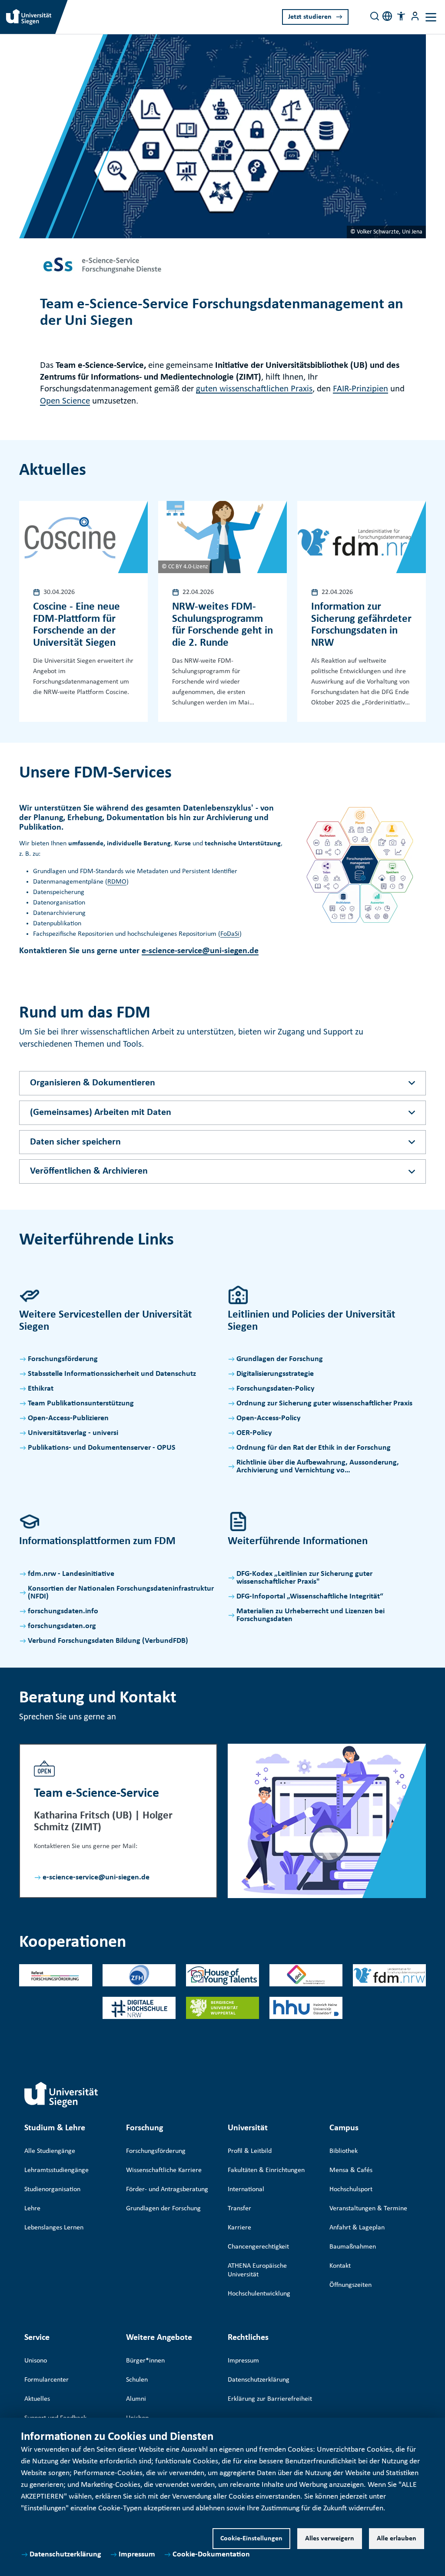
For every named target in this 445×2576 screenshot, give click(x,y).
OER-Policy (254, 1433)
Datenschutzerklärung (65, 2554)
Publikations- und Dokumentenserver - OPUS (102, 1448)
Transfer (239, 2209)
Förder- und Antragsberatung (167, 2189)
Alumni (136, 2399)
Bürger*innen (145, 2361)
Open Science (65, 401)
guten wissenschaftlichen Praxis (254, 389)
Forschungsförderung (63, 1359)
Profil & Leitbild (250, 2151)
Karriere (239, 2228)
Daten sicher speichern (75, 1142)
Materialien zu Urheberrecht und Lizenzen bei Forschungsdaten (311, 1615)
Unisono (36, 2361)
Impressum (137, 2554)
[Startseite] (61, 2095)
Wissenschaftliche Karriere (164, 2170)
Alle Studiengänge (50, 2151)
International (246, 2189)
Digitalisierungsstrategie (275, 1374)
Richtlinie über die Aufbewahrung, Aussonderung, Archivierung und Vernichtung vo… (318, 1467)
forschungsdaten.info (63, 1611)
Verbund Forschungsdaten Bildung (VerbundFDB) (108, 1641)
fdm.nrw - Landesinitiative (71, 1574)
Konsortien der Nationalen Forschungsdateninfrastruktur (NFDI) (121, 1593)
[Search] (375, 16)
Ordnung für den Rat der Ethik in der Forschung (314, 1448)
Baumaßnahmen (353, 2247)
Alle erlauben (397, 2539)
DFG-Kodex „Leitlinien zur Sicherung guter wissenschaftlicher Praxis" (304, 1578)
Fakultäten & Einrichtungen (266, 2170)
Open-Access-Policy (269, 1418)
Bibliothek (344, 2151)
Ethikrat (41, 1389)
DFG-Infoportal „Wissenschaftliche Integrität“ (310, 1597)
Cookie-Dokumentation (211, 2554)
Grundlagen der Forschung (280, 1359)
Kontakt (340, 2266)
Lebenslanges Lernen (54, 2228)
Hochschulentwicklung (259, 2294)
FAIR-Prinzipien (360, 389)
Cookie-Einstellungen (251, 2539)
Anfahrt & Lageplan (357, 2228)
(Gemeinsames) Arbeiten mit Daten (101, 1113)
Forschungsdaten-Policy (276, 1389)
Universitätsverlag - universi (73, 1433)
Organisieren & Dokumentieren (93, 1083)
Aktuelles (37, 2399)
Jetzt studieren (310, 17)
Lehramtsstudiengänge (56, 2170)
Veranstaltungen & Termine (368, 2209)
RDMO (117, 882)
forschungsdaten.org (62, 1626)
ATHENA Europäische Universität (257, 2270)
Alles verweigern (330, 2539)
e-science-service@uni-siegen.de (200, 951)
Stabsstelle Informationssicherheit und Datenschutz (112, 1374)
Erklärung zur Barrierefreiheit (270, 2399)
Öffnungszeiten (350, 2285)
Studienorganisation (52, 2189)
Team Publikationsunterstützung (81, 1403)
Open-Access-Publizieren (68, 1418)
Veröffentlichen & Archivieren (89, 1171)
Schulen (137, 2380)
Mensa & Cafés (351, 2170)
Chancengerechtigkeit (258, 2247)
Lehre (32, 2209)
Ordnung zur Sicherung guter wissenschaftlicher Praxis (324, 1403)
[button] (401, 16)
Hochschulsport (351, 2189)
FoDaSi (230, 934)
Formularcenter (46, 2380)
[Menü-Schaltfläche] (415, 16)
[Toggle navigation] (431, 17)
